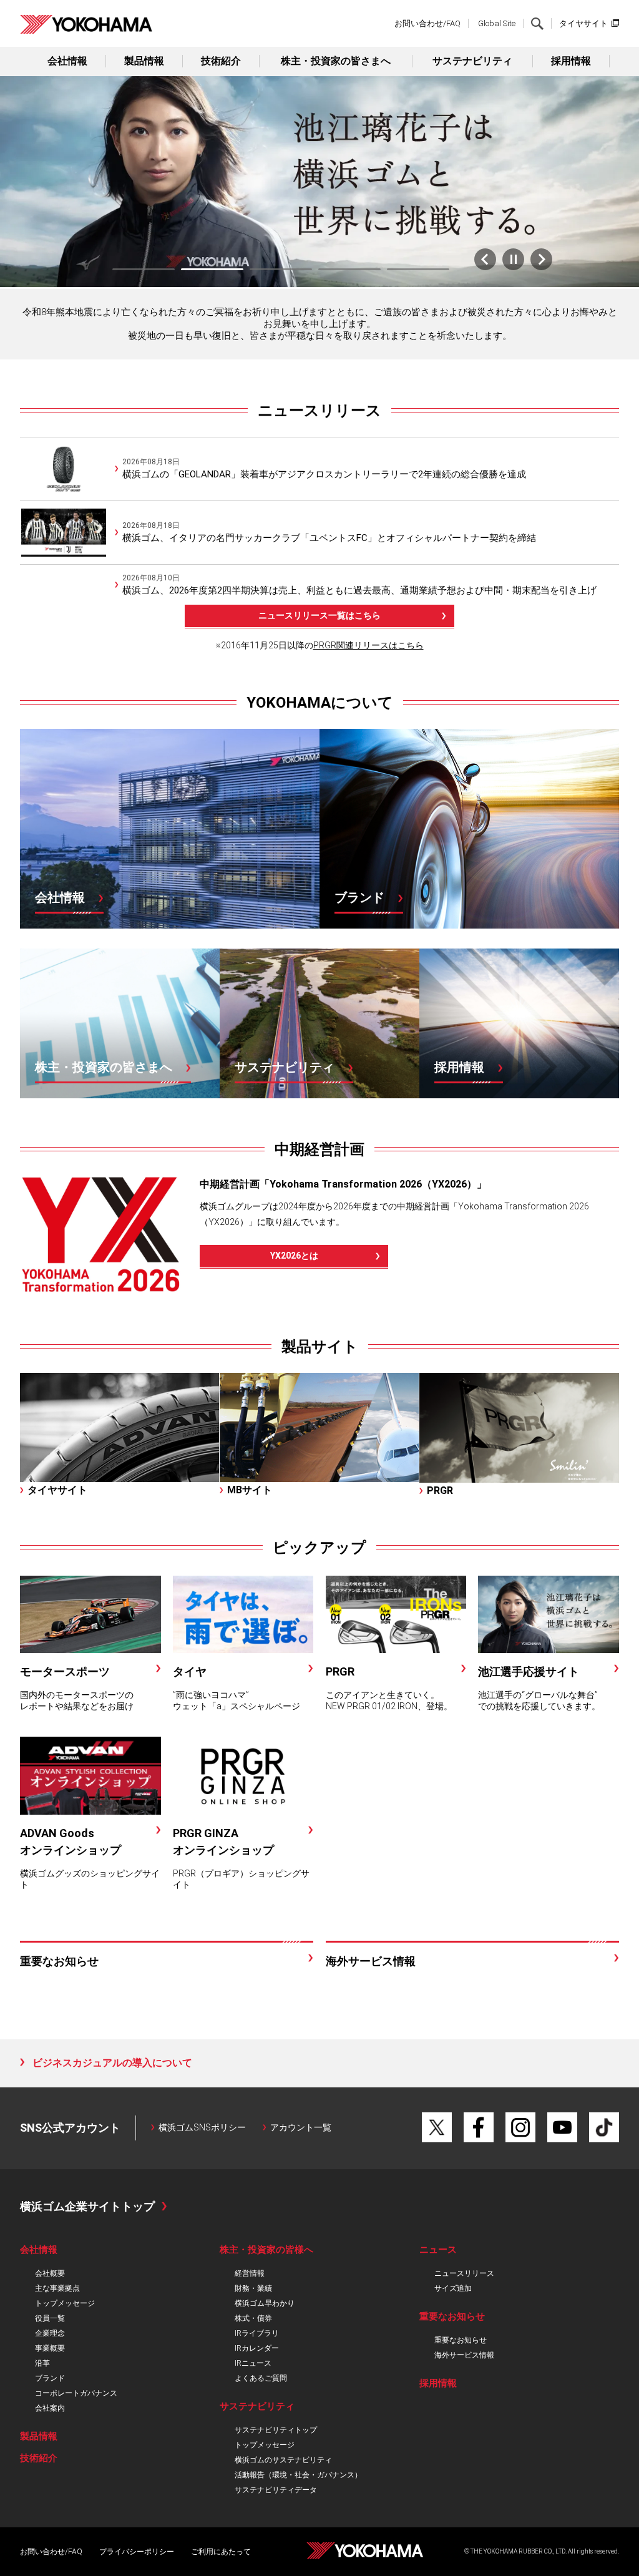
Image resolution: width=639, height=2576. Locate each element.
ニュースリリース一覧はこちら (319, 615)
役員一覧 (50, 2318)
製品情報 (144, 61)
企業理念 (50, 2333)
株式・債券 (253, 2318)
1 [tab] (144, 269)
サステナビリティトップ (276, 2430)
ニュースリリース (319, 411)
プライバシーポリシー (137, 2552)
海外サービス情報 (464, 2355)
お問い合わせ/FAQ (427, 23)
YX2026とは (294, 1256)
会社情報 (67, 61)
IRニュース (253, 2363)
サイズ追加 (453, 2288)
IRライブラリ (257, 2333)
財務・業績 (253, 2288)
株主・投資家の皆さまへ (336, 61)
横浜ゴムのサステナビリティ (283, 2460)
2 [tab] (212, 269)
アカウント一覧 (301, 2127)
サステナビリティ (472, 61)
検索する (537, 24)
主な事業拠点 (57, 2288)
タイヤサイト (583, 23)
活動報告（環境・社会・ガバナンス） (298, 2475)
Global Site (497, 23)
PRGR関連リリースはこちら (368, 645)
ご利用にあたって (221, 2552)
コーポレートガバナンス (76, 2393)
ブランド (50, 2378)
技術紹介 (221, 61)
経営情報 (250, 2273)
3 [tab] (281, 269)
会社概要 (50, 2273)
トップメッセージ (65, 2303)
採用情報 (571, 61)
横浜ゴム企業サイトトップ (87, 2206)
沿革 (42, 2363)
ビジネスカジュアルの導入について (112, 2063)
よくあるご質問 (261, 2378)
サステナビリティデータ (276, 2490)
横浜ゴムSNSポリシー (202, 2127)
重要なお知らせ (461, 2340)
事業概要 (50, 2348)
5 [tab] (418, 269)
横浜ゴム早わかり (265, 2303)
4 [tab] (349, 269)
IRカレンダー (257, 2348)
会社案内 (50, 2408)
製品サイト (320, 1347)
